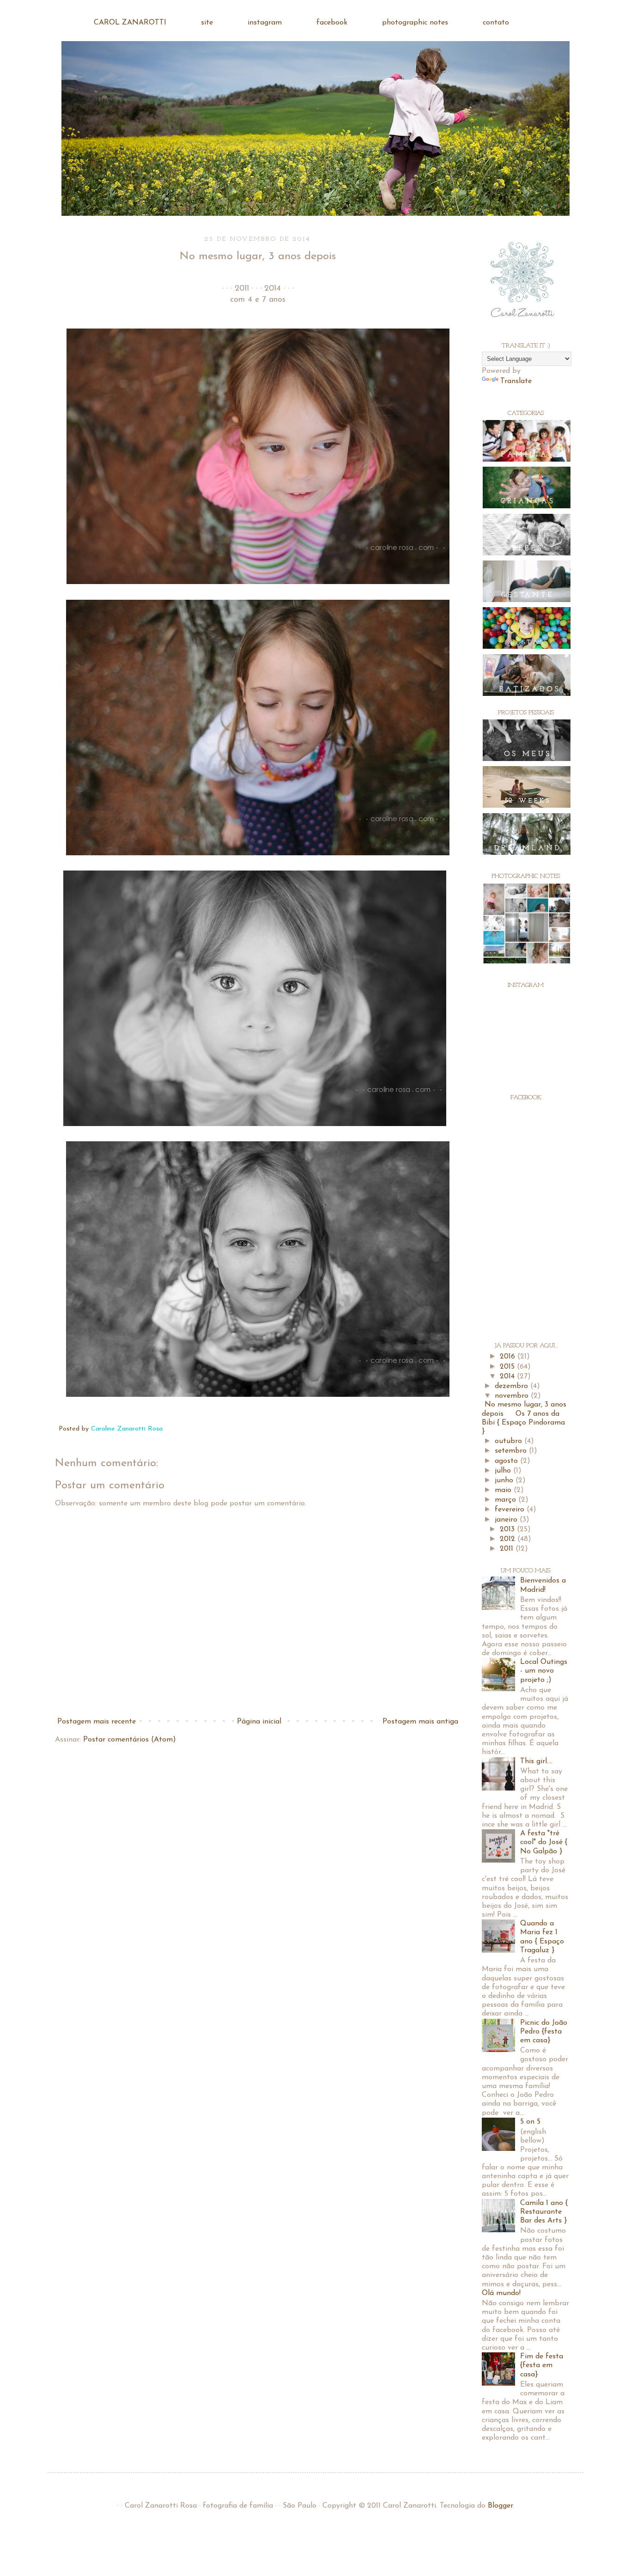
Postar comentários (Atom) (130, 1740)
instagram (265, 23)
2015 (508, 1367)
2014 (508, 1376)
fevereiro (511, 1510)
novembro (513, 1396)
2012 (509, 1539)
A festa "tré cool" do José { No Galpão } (544, 1842)
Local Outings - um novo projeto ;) (544, 1671)
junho (505, 1480)
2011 (508, 1549)
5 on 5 (530, 2122)
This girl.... (536, 1761)
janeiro (507, 1520)
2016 (509, 1357)
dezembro (513, 1386)
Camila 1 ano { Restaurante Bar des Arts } (544, 2212)
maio (504, 1490)
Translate (516, 381)
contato (496, 23)
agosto (507, 1461)
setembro (512, 1451)
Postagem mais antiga (420, 1722)
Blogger (500, 2506)
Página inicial (259, 1722)
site (207, 23)
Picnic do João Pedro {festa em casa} (544, 2032)
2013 (508, 1529)
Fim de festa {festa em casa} (542, 2365)
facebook (332, 23)
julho (504, 1471)
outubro (510, 1441)
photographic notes (415, 23)
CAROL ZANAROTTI (130, 23)
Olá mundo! (501, 2293)
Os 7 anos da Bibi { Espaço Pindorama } (523, 1423)
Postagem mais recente (97, 1722)
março (507, 1500)
